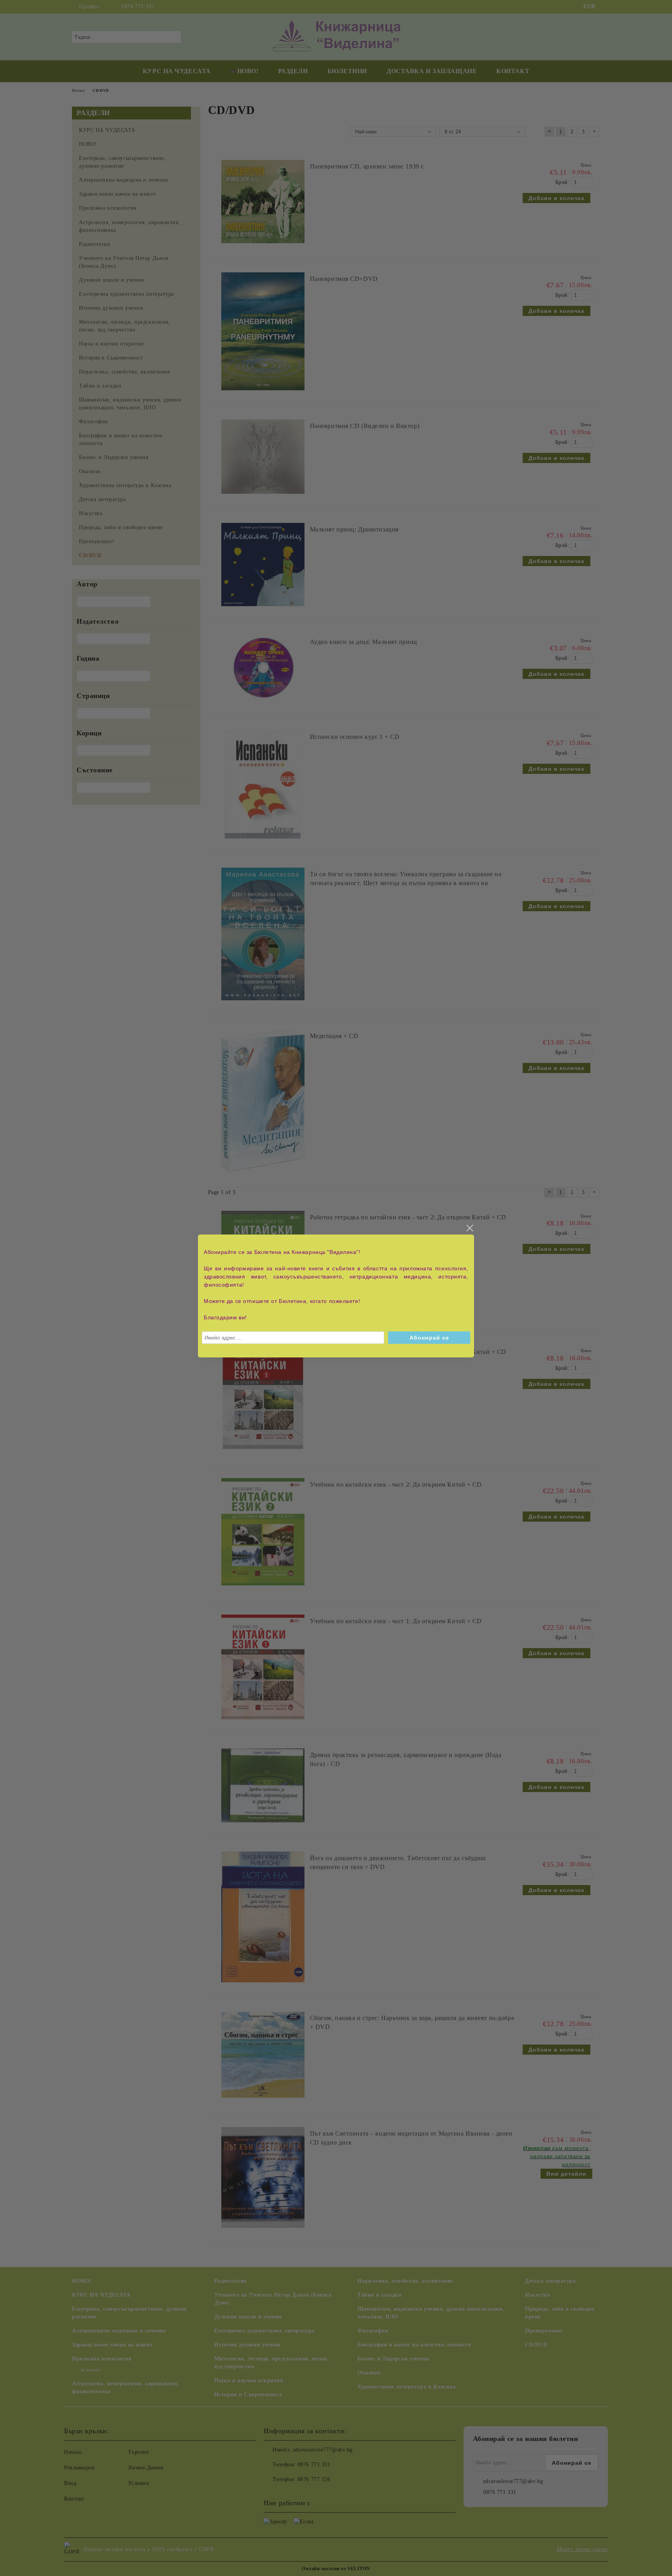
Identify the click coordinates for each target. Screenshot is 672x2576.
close (469, 1228)
